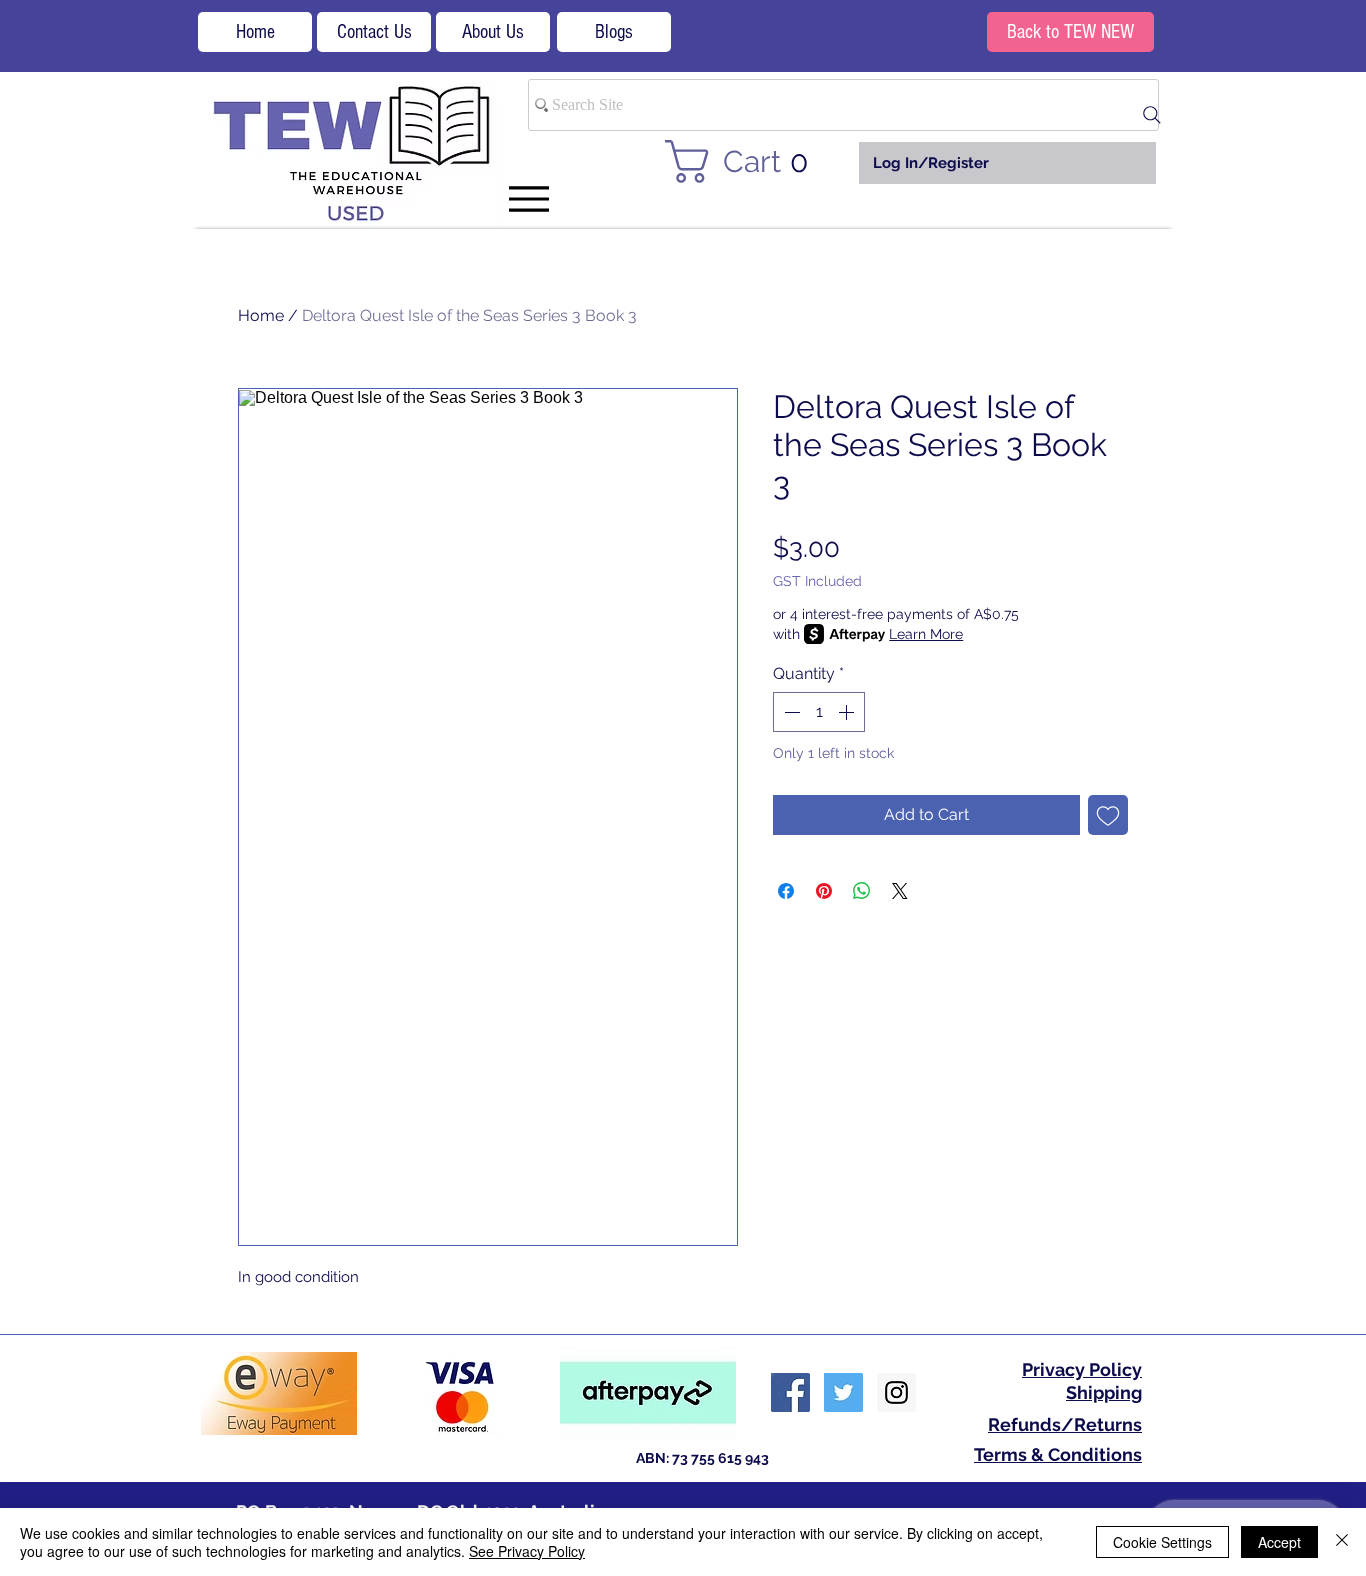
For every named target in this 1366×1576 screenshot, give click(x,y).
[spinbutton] (819, 712)
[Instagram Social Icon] (896, 1392)
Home (261, 315)
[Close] (1342, 1542)
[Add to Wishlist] (1108, 815)
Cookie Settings (1162, 1542)
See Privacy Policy (527, 1551)
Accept (1279, 1542)
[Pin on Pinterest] (824, 891)
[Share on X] (900, 891)
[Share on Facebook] (786, 891)
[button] (748, 161)
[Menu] (528, 198)
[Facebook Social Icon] (790, 1392)
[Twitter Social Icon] (843, 1392)
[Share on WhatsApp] (862, 891)
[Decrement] (790, 712)
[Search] (1152, 115)
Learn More (926, 634)
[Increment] (848, 712)
